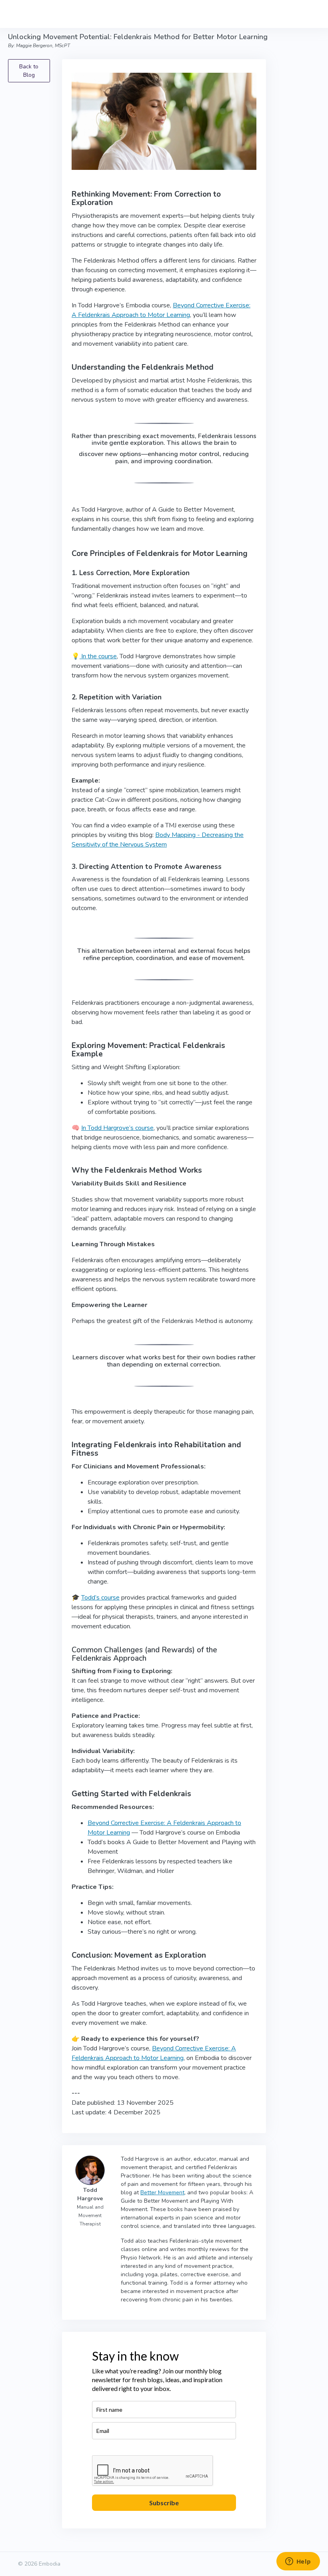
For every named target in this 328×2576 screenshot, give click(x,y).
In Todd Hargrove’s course (117, 1128)
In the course (98, 656)
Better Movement (162, 2192)
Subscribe (164, 2503)
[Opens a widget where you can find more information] (298, 2562)
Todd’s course (100, 1598)
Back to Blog (29, 71)
